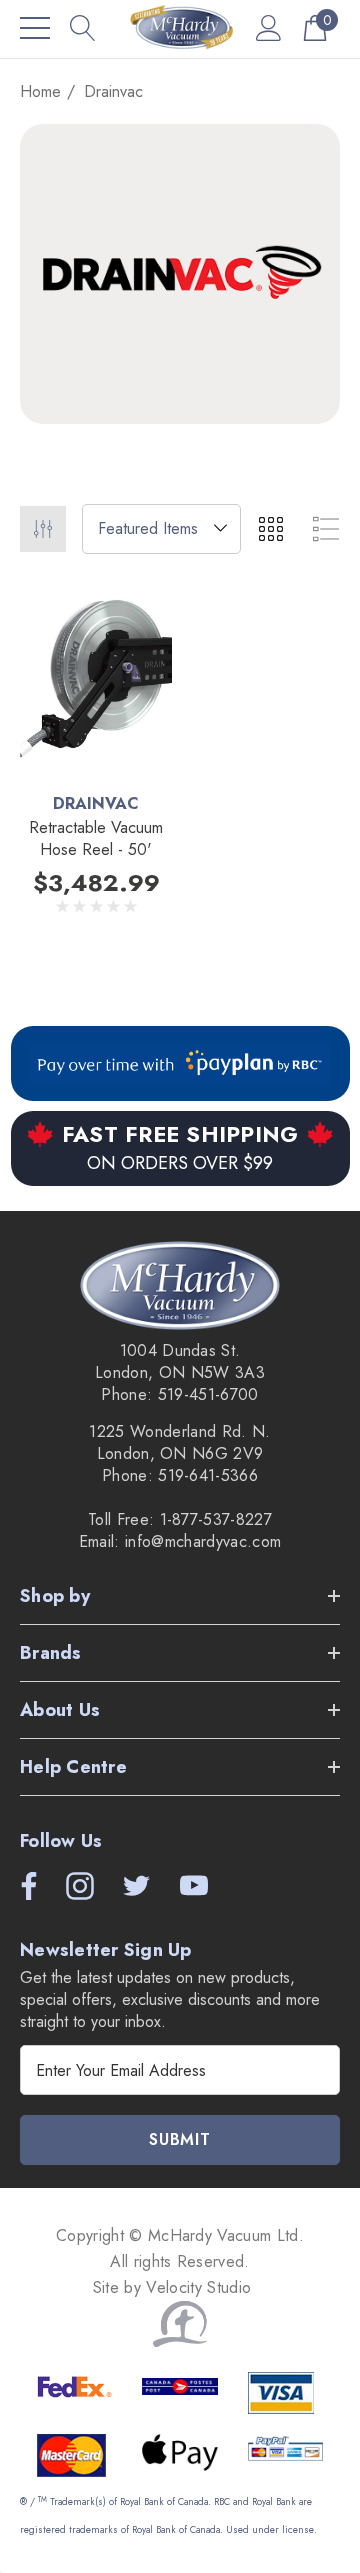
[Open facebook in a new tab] (24, 1886)
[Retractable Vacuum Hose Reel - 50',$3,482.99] (96, 680)
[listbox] (161, 529)
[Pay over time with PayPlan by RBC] (180, 1063)
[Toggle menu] (35, 28)
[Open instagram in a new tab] (78, 1886)
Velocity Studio (201, 2287)
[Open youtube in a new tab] (194, 1886)
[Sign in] (269, 27)
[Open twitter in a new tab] (135, 1886)
